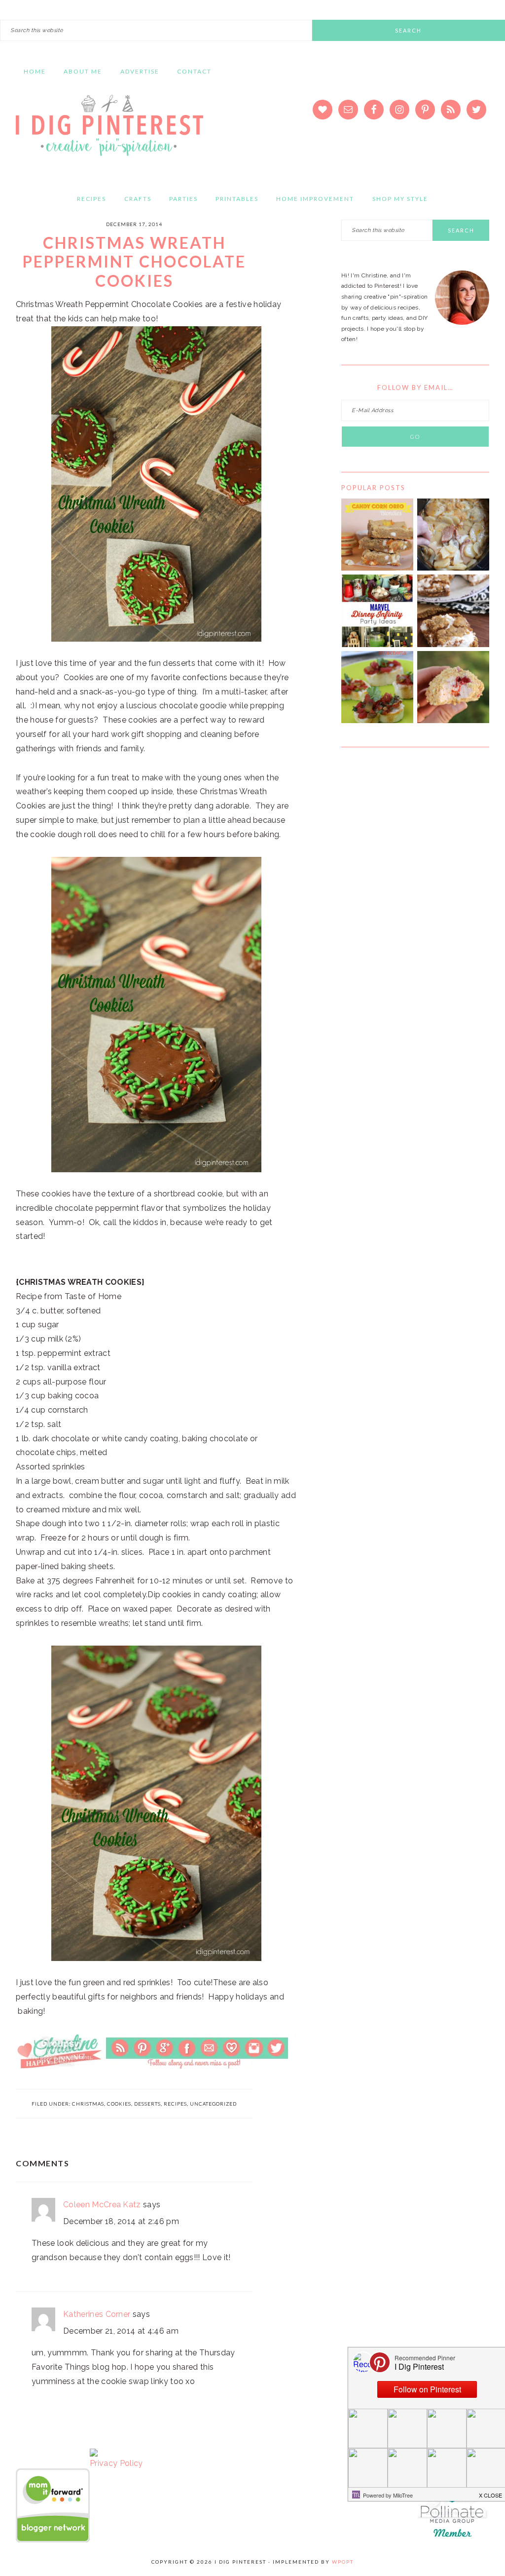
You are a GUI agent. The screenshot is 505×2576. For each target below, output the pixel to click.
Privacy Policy (116, 2463)
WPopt (343, 2562)
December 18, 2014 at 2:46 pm (121, 2221)
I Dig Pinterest (109, 132)
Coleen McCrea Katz (102, 2205)
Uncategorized (213, 2104)
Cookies (119, 2104)
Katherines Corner (97, 2314)
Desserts (147, 2104)
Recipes (175, 2104)
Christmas (88, 2104)
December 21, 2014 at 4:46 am (121, 2331)
